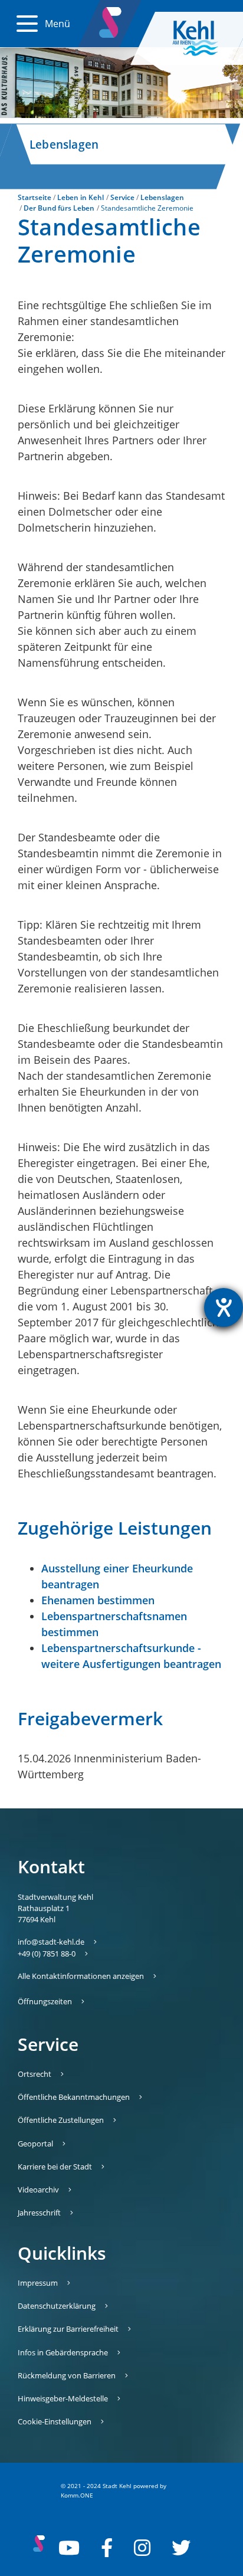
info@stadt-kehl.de (51, 1942)
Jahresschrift (39, 2213)
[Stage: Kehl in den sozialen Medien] (111, 20)
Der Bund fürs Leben (59, 208)
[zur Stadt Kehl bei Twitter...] (181, 2548)
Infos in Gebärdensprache (63, 2352)
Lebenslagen (162, 197)
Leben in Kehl (81, 197)
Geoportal (35, 2144)
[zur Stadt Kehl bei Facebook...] (107, 2548)
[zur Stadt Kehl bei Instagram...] (142, 2548)
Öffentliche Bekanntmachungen (74, 2097)
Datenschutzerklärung (57, 2306)
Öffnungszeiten (45, 2001)
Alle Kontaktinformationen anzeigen (81, 1976)
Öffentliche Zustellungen (61, 2120)
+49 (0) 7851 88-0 (47, 1954)
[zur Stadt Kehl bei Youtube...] (69, 2548)
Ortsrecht (35, 2074)
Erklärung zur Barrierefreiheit (68, 2329)
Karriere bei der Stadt (55, 2167)
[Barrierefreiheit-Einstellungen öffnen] (224, 1307)
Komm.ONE (77, 2495)
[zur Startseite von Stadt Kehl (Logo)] (205, 38)
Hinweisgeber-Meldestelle (63, 2398)
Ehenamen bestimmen (98, 1600)
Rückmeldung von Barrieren (67, 2375)
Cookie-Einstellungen (55, 2421)
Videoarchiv (38, 2190)
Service (122, 197)
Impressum (38, 2283)
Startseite (35, 197)
